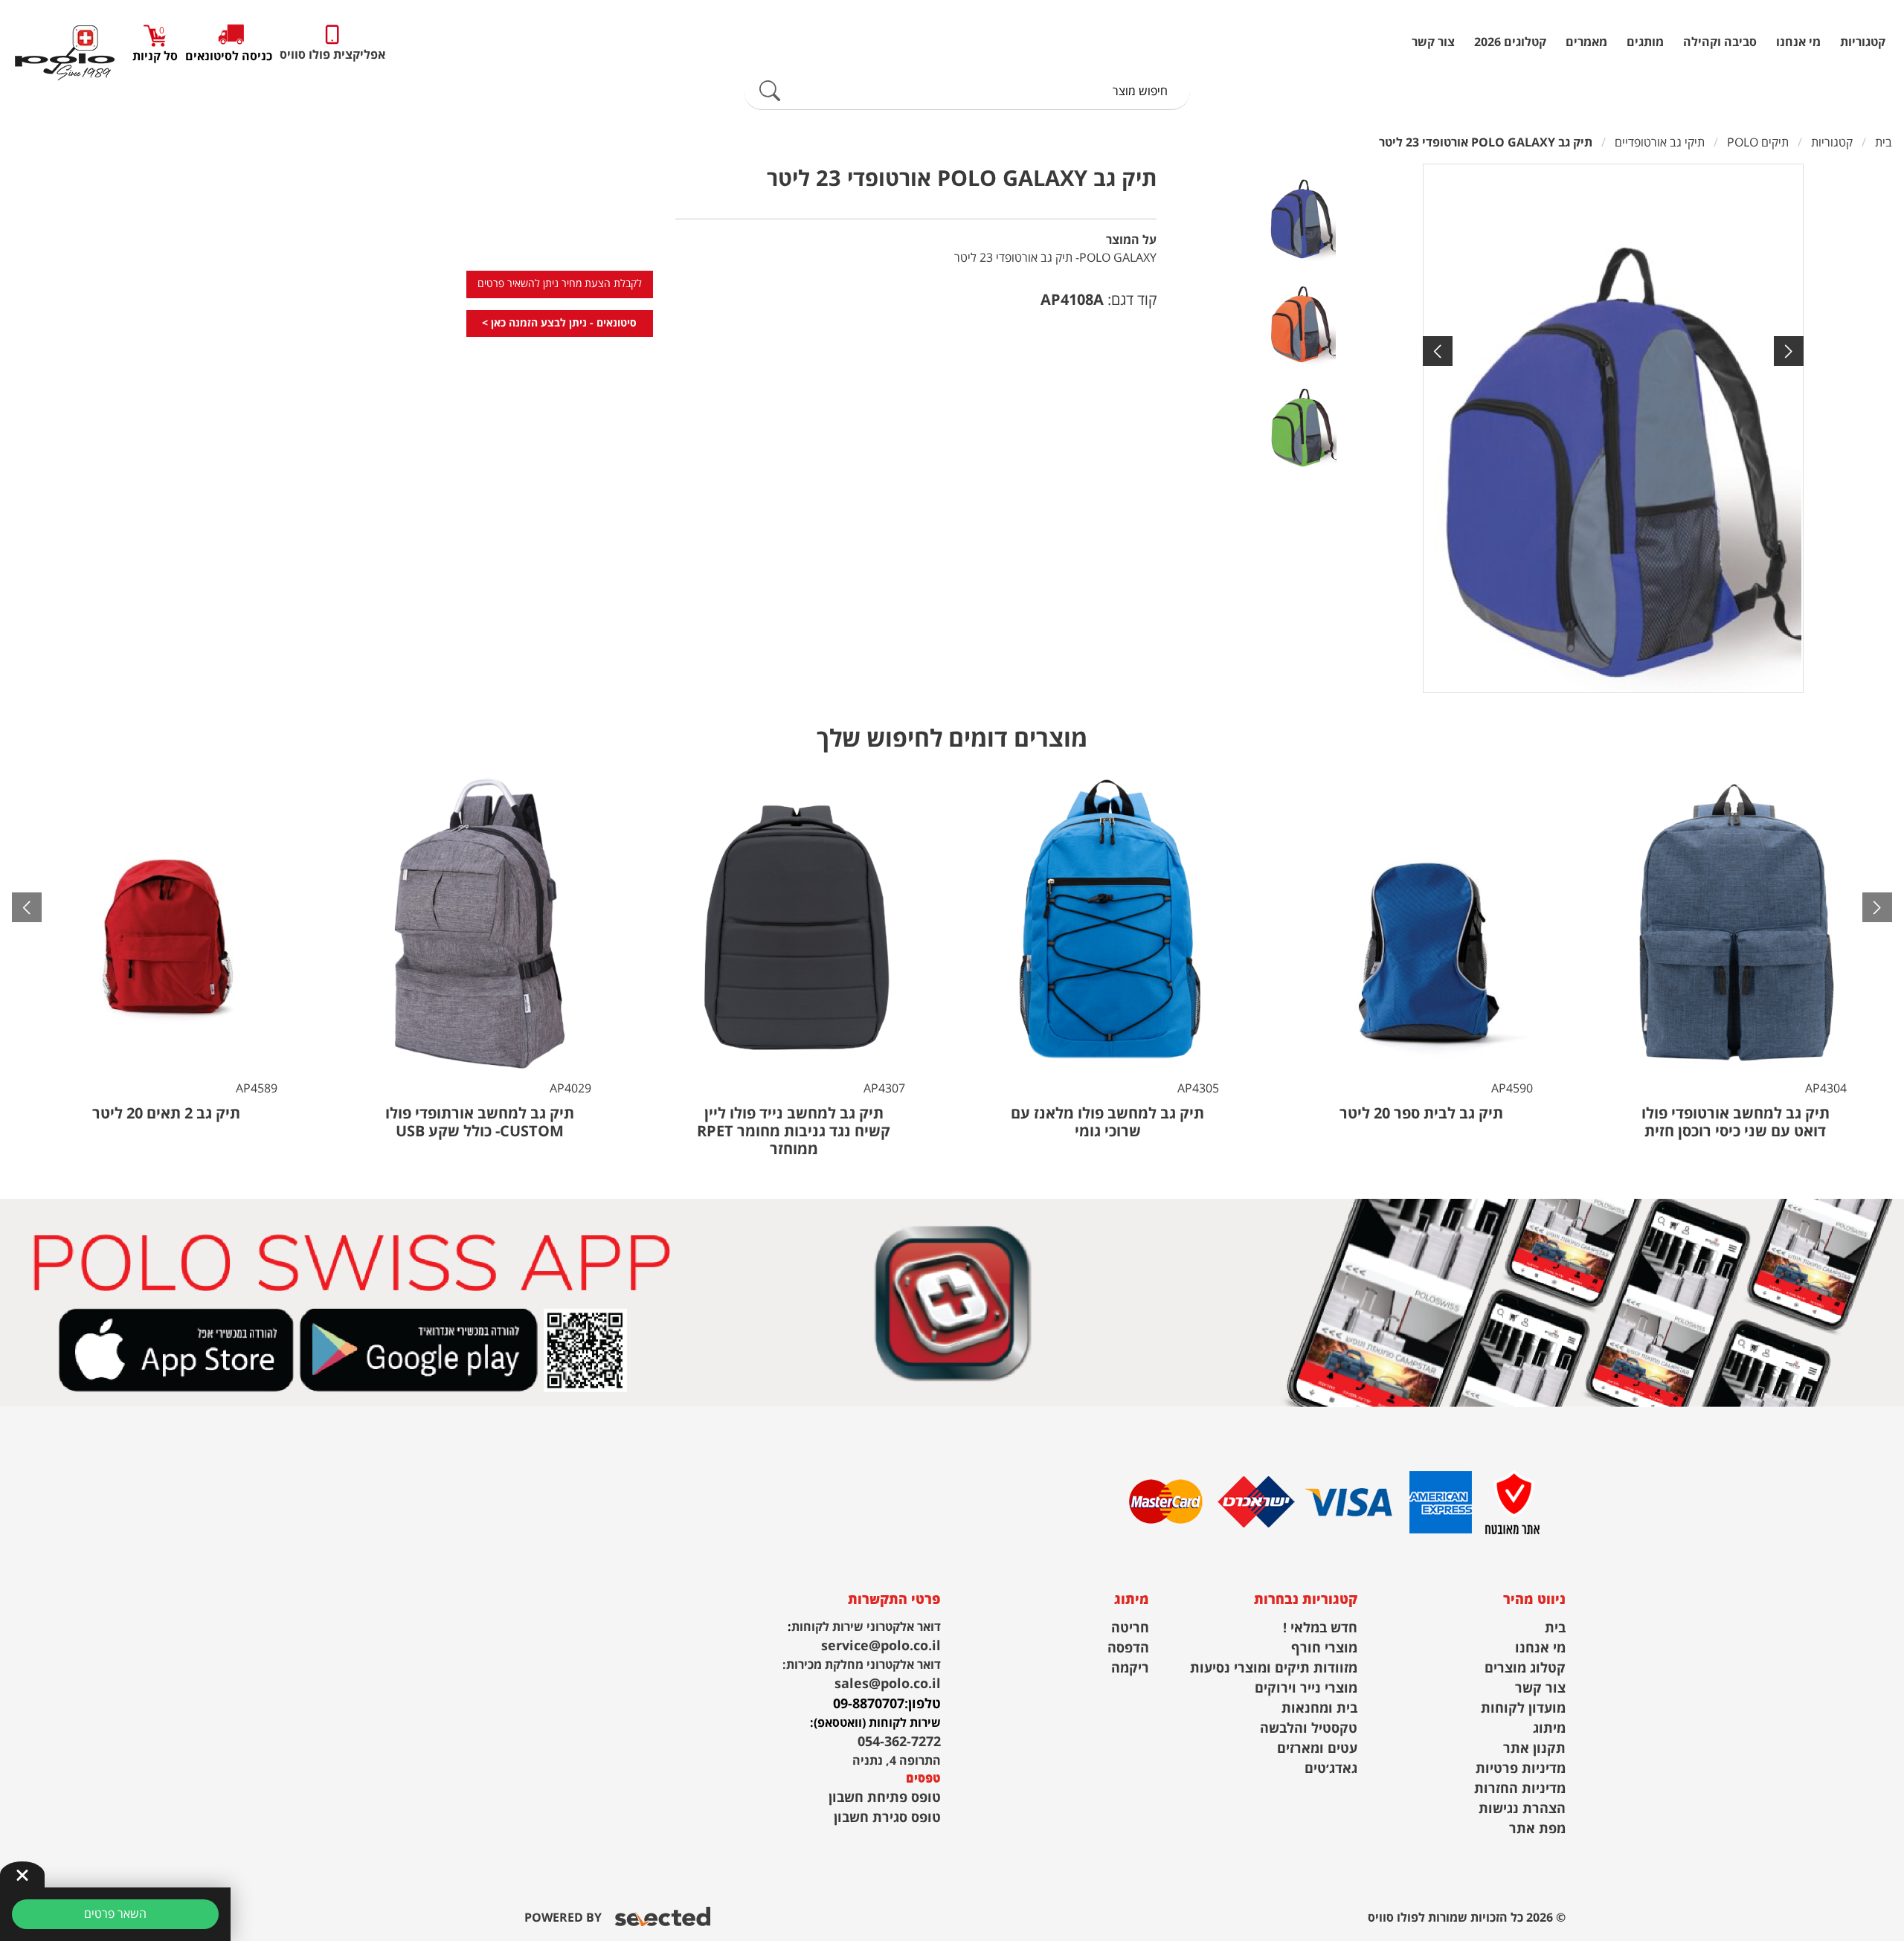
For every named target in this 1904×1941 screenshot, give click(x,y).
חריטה (1130, 1628)
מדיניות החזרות (1520, 1789)
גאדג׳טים (1331, 1769)
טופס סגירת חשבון (887, 1818)
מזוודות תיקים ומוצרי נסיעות (1274, 1668)
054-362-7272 (899, 1742)
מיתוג (1549, 1729)
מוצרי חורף (1324, 1648)
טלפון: (923, 1704)
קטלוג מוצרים (1525, 1668)
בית (1555, 1628)
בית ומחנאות (1319, 1709)
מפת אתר (1537, 1829)
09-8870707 (869, 1704)
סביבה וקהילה (1720, 42)
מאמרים (1586, 42)
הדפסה (1128, 1648)
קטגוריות (1863, 42)
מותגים (1645, 42)
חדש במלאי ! (1320, 1628)
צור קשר (1433, 42)
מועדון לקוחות (1523, 1709)
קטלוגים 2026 (1510, 42)
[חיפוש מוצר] (770, 91)
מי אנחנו (1798, 42)
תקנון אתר (1534, 1749)
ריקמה (1130, 1668)
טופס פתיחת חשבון (885, 1798)
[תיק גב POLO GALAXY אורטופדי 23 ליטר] (1613, 428)
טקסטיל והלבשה (1309, 1729)
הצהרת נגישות (1522, 1809)
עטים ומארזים (1317, 1749)
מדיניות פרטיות (1521, 1769)
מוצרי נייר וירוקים (1306, 1689)
